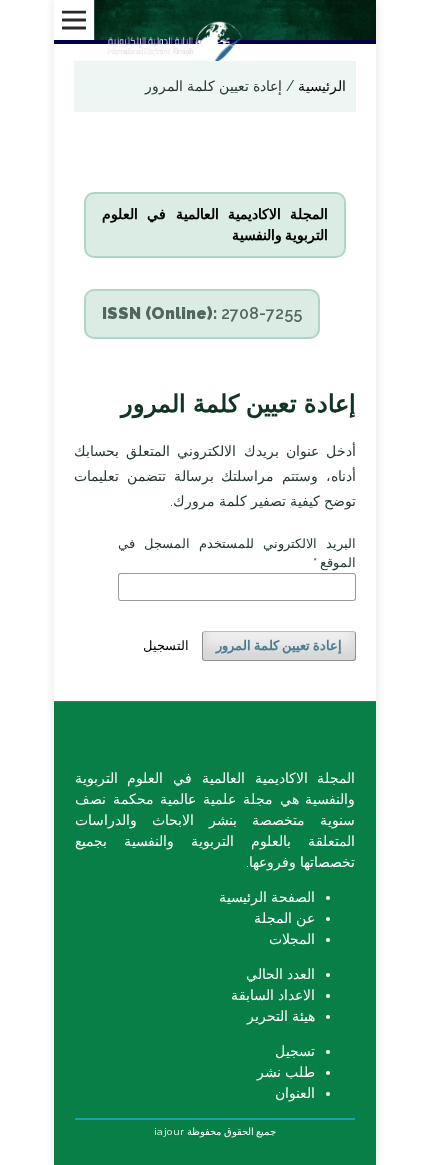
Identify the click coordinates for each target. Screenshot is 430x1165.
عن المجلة (284, 918)
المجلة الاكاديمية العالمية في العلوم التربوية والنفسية (215, 224)
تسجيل (295, 1051)
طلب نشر (286, 1072)
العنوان (295, 1093)
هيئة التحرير (281, 1016)
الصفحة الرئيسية (267, 897)
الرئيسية (320, 86)
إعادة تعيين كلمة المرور (279, 645)
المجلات (292, 939)
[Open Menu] (74, 20)
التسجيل (166, 645)
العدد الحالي (280, 974)
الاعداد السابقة (273, 995)
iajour (169, 1131)
